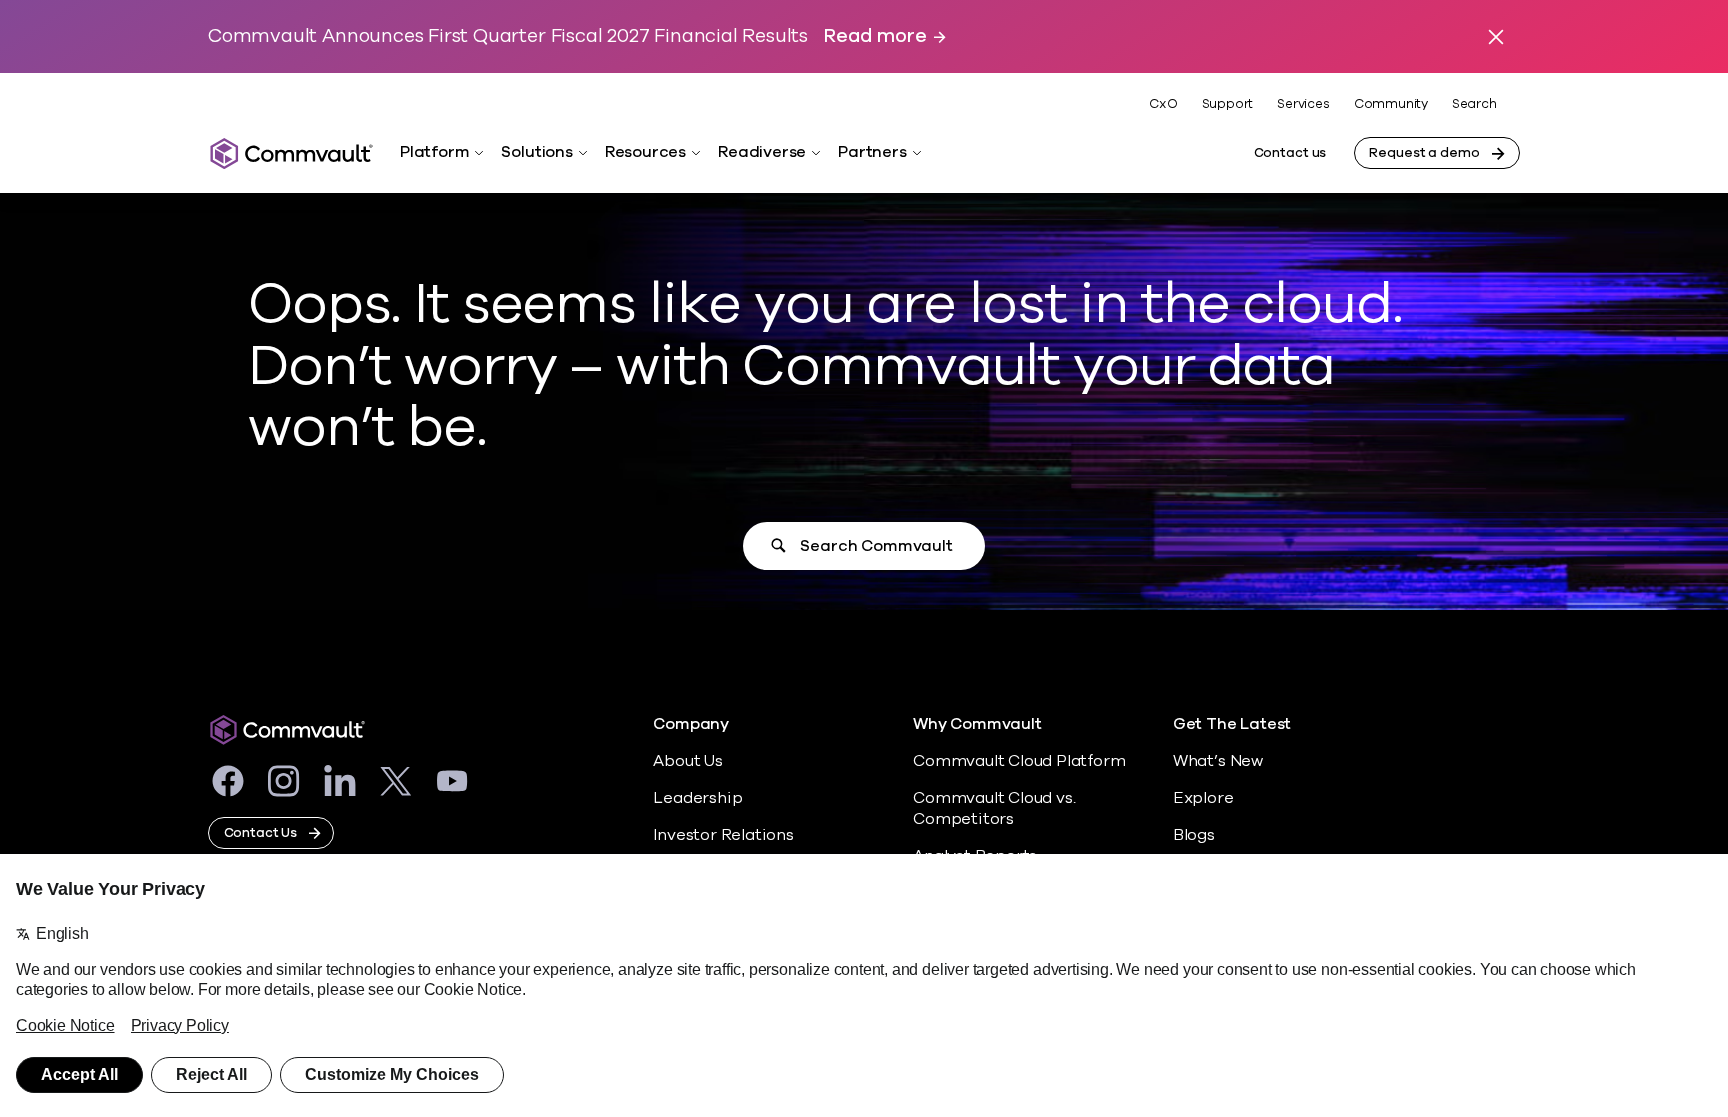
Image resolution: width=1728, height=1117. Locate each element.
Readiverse (762, 152)
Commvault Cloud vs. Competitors (994, 808)
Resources (645, 152)
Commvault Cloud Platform (1019, 761)
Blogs (1194, 835)
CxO (1163, 104)
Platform (434, 152)
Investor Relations (723, 835)
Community (1391, 104)
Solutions (536, 152)
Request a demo (1424, 153)
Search (1474, 104)
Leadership (697, 798)
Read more (875, 36)
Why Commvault (977, 724)
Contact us (1290, 153)
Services (1303, 104)
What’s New (1218, 761)
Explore (1203, 798)
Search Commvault (876, 546)
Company (691, 724)
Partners (872, 152)
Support (1228, 104)
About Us (687, 761)
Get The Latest (1232, 724)
